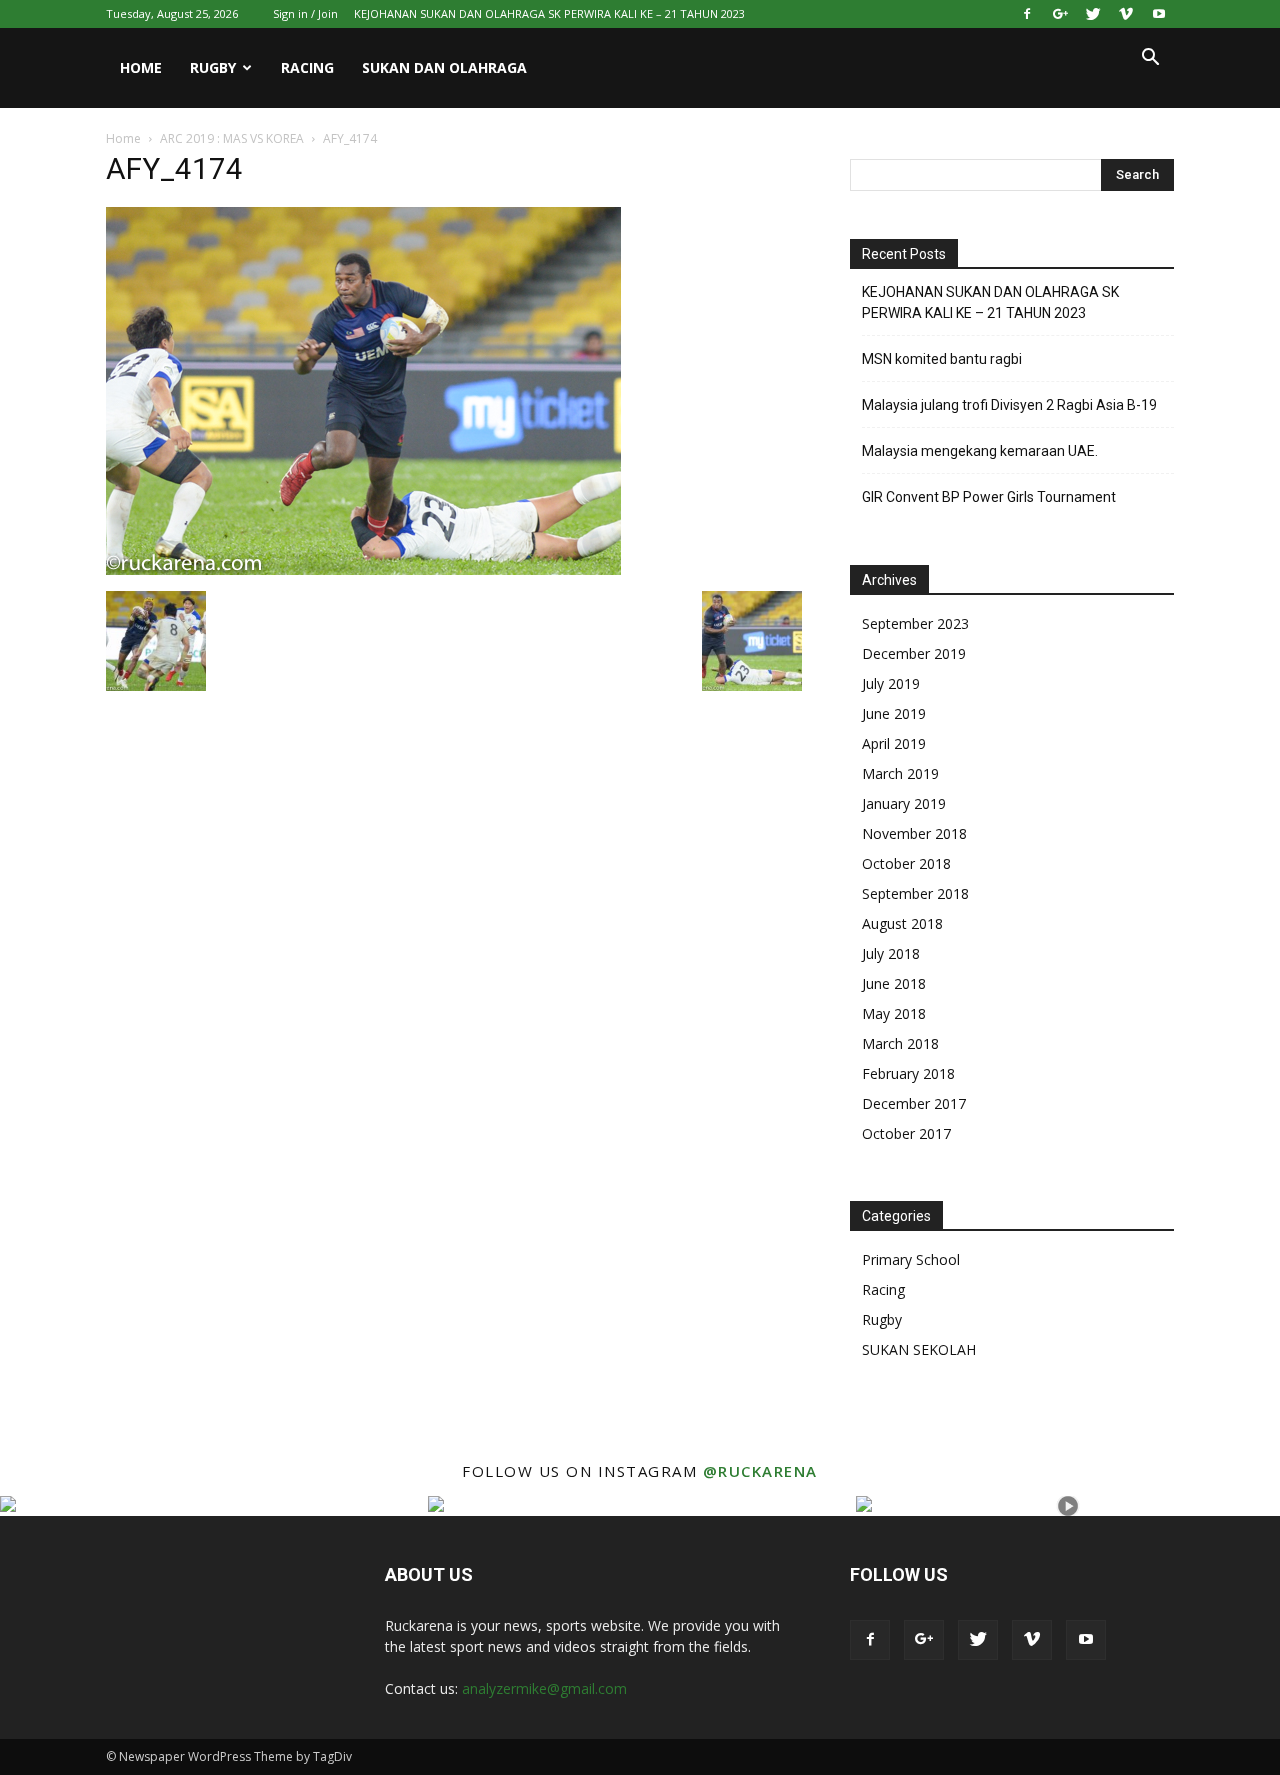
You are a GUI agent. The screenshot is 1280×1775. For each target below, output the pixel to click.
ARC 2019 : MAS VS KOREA (232, 138)
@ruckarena (760, 1471)
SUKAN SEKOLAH (919, 1349)
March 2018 (900, 1043)
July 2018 (891, 953)
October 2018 (906, 863)
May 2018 (894, 1013)
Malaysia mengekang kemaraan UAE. (980, 451)
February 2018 (908, 1073)
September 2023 (915, 623)
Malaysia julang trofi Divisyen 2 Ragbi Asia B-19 (1009, 405)
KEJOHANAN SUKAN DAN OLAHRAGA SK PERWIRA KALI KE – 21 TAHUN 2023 (549, 13)
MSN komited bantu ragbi (942, 359)
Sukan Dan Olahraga (444, 67)
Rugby (213, 67)
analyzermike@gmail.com (544, 1688)
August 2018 (902, 923)
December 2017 (914, 1103)
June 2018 (894, 983)
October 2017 (906, 1133)
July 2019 (891, 683)
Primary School (911, 1259)
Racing (307, 67)
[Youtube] (1159, 14)
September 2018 (915, 893)
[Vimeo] (1126, 14)
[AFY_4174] (363, 570)
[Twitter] (1093, 14)
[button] (1150, 59)
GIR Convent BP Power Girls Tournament (989, 497)
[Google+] (1060, 14)
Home (141, 67)
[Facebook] (1027, 14)
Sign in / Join (305, 13)
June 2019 (894, 713)
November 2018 (914, 833)
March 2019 (900, 773)
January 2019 (904, 803)
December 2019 (914, 653)
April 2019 (894, 743)
